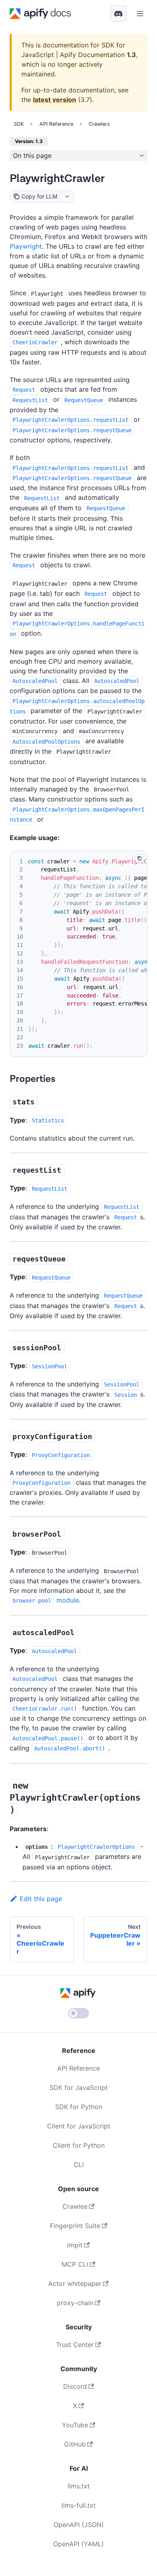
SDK (19, 124)
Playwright (26, 246)
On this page (32, 155)
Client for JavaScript (79, 2126)
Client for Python (79, 2145)
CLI (79, 2165)
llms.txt (79, 2486)
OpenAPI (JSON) (79, 2525)
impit (75, 2245)
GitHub (75, 2444)
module (45, 1600)
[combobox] (67, 196)
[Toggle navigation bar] (140, 14)
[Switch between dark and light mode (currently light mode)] (78, 2013)
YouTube (75, 2425)
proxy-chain (75, 2303)
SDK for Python (79, 2107)
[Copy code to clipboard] (139, 858)
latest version (55, 100)
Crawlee (75, 2206)
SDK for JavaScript (79, 2087)
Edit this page (41, 1899)
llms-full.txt (79, 2505)
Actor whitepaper (75, 2284)
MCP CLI (75, 2264)
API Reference (78, 2068)
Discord (75, 2386)
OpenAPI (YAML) (78, 2544)
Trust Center (75, 2345)
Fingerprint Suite (75, 2226)
